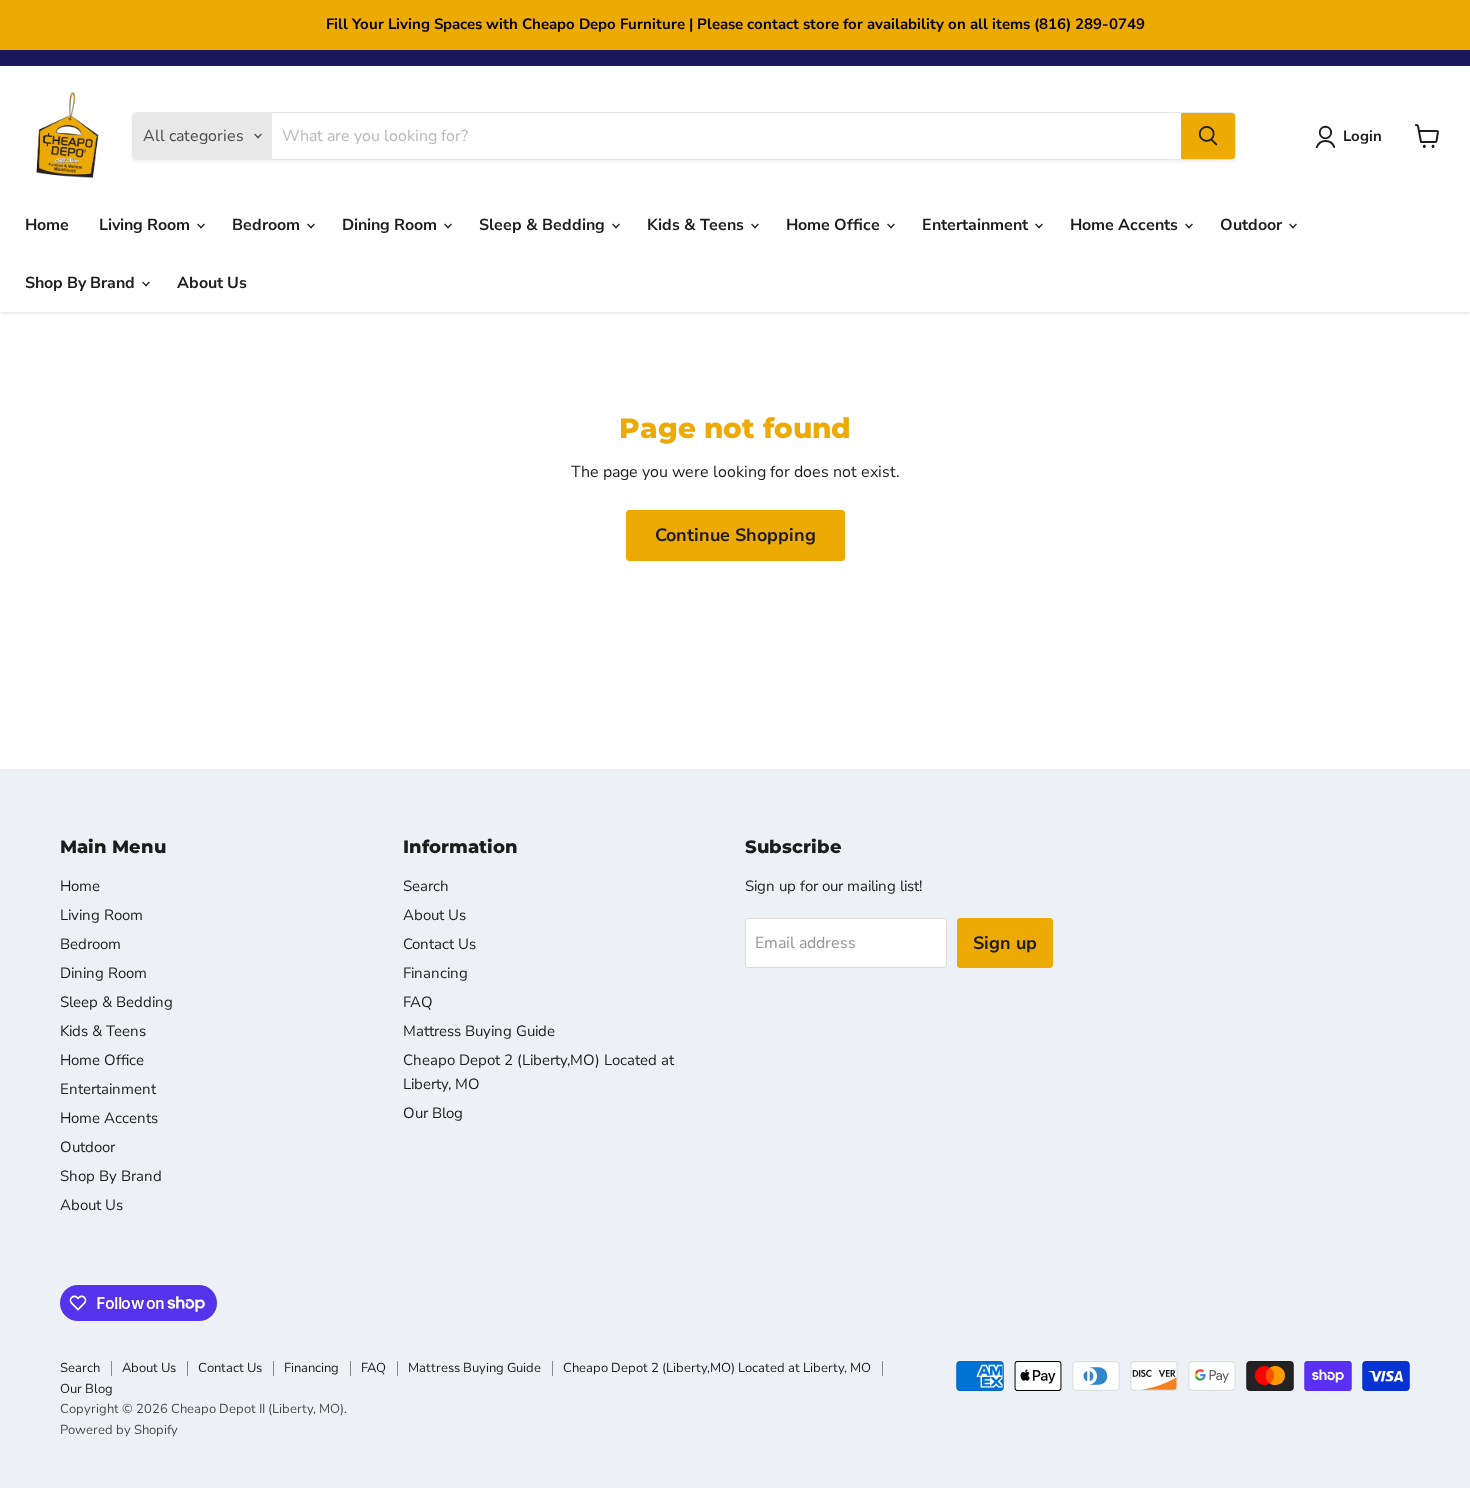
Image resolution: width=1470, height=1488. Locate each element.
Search (426, 886)
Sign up (1005, 943)
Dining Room (391, 225)
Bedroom (268, 225)
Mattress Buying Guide (479, 1031)
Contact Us (439, 944)
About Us (212, 283)
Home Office (835, 225)
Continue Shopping (735, 535)
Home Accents (1126, 225)
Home (47, 225)
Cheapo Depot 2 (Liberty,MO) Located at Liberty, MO (717, 1368)
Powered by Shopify (119, 1430)
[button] (1352, 137)
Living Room (146, 225)
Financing (435, 973)
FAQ (418, 1002)
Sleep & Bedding (544, 225)
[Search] (1208, 136)
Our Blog (433, 1113)
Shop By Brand (82, 283)
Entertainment (977, 225)
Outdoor (1253, 225)
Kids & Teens (697, 225)
